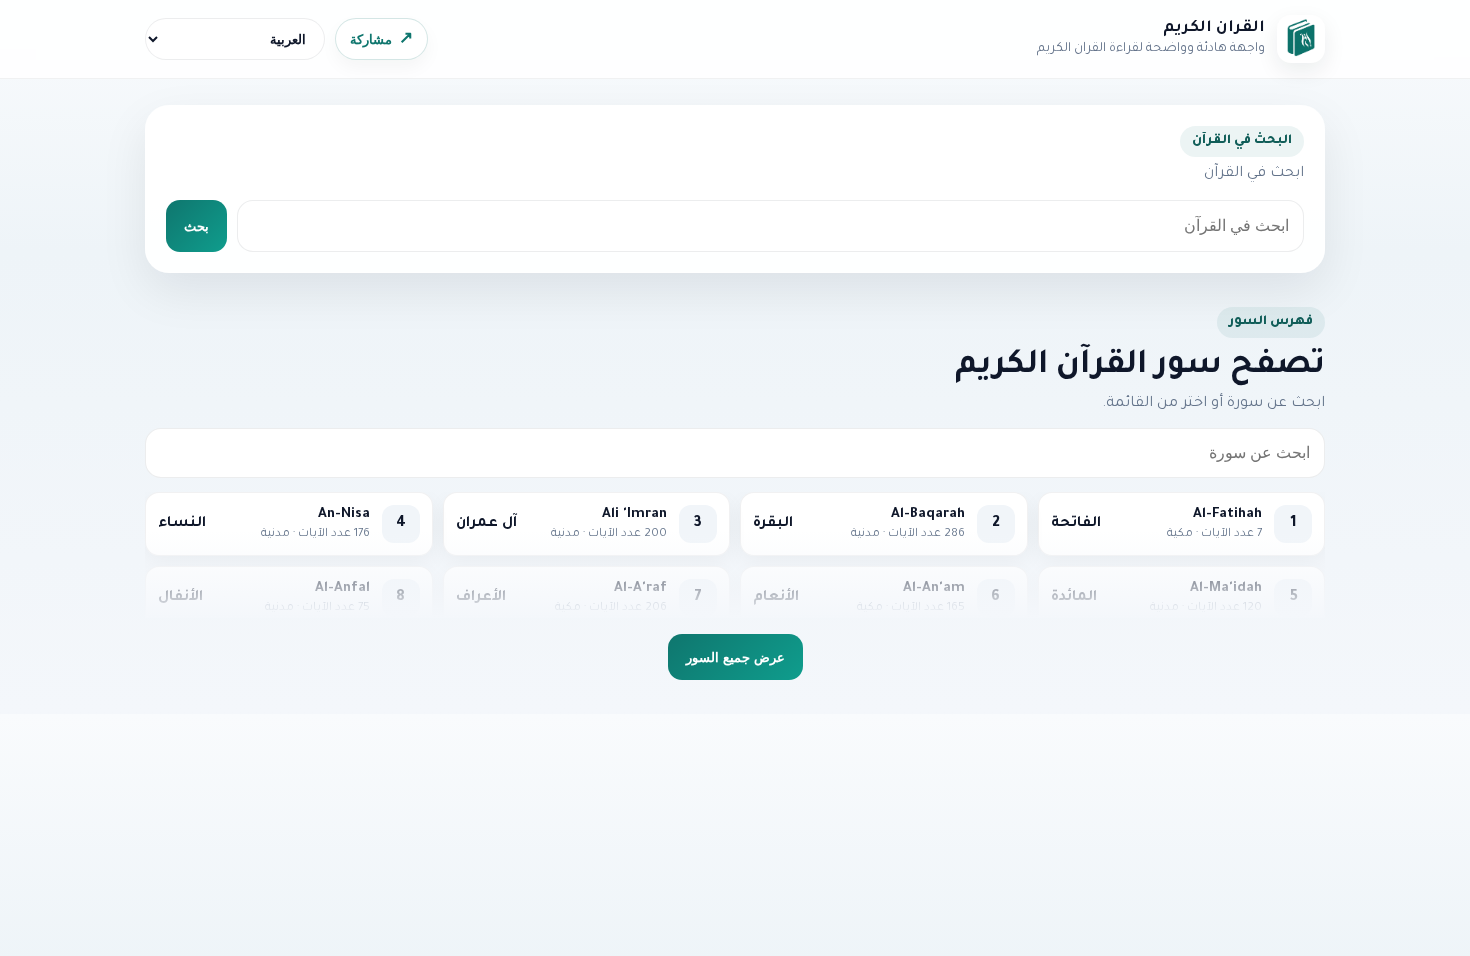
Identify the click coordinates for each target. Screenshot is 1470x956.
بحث (196, 226)
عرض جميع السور (735, 657)
